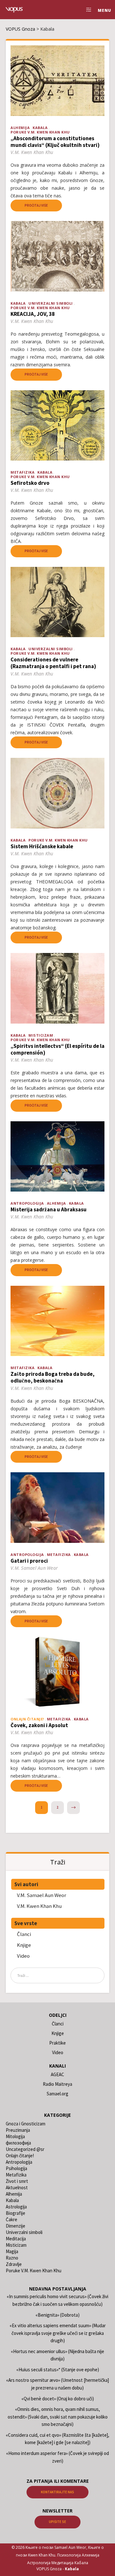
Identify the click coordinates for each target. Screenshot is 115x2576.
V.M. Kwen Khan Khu (39, 1906)
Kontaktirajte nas (57, 2492)
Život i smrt (17, 2181)
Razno (12, 2258)
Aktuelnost (17, 2187)
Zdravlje (14, 2264)
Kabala (40, 128)
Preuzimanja (18, 2130)
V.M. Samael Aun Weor (42, 1895)
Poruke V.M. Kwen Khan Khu (40, 132)
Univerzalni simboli (51, 303)
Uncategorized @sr (25, 2149)
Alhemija (20, 128)
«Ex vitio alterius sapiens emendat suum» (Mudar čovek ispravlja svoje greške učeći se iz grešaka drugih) (58, 2333)
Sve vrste (26, 1923)
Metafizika (23, 472)
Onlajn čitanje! (20, 2156)
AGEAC (57, 2074)
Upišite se (57, 2522)
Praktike (57, 2043)
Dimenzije (15, 2226)
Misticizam (41, 1035)
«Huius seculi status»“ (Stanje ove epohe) (58, 2370)
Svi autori (26, 1884)
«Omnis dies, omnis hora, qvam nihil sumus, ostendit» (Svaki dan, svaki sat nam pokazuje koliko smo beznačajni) (58, 2417)
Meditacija (16, 2239)
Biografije (15, 2213)
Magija (12, 2251)
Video (23, 1956)
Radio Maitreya (57, 2084)
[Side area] (87, 10)
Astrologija (16, 2207)
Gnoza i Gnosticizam (26, 2124)
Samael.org (57, 2094)
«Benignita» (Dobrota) (57, 2315)
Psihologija (16, 2168)
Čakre (11, 2219)
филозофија (18, 2143)
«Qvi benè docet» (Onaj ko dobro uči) (58, 2399)
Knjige (24, 1945)
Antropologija (27, 1203)
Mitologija (15, 2136)
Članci (24, 1934)
